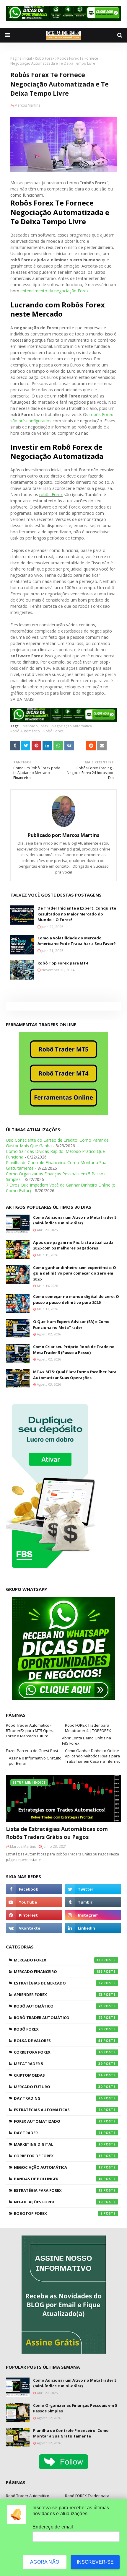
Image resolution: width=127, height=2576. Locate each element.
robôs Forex (51, 494)
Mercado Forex (35, 726)
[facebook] (34, 1889)
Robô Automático (25, 731)
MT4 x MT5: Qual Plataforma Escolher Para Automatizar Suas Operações (75, 1375)
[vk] (34, 1928)
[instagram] (93, 1915)
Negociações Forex (58, 2202)
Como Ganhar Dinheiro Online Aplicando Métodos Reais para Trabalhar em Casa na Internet (92, 1756)
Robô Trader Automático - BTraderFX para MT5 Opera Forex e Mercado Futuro (30, 1731)
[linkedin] (93, 1928)
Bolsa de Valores (58, 2041)
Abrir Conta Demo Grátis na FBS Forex (87, 1741)
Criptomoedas (58, 2075)
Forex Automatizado (58, 2121)
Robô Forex (45, 58)
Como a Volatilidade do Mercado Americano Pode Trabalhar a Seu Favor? (77, 941)
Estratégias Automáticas (58, 2110)
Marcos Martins (27, 105)
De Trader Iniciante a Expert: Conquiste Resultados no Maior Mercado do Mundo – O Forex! (77, 914)
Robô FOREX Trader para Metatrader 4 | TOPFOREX (88, 1728)
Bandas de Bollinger (58, 2179)
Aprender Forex (58, 1995)
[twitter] (93, 1889)
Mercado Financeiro (58, 1971)
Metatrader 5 (58, 2064)
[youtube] (34, 1902)
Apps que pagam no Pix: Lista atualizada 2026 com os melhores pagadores (73, 1245)
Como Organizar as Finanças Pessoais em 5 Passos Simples (75, 2408)
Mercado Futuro (58, 2087)
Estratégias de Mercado (58, 1983)
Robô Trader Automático (58, 2018)
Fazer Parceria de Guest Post (32, 1751)
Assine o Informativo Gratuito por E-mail (35, 1761)
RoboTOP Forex (58, 2213)
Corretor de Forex (58, 2156)
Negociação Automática (72, 726)
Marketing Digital (58, 2144)
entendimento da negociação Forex (54, 291)
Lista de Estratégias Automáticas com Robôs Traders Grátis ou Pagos (57, 1833)
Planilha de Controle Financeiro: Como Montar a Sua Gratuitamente (71, 2433)
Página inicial (21, 58)
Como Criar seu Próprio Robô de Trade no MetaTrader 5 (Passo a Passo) (74, 1350)
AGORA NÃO (45, 2562)
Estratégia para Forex (58, 2190)
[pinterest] (34, 1915)
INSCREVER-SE (95, 2562)
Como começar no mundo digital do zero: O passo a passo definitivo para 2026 (76, 1299)
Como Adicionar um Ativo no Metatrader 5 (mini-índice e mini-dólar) (75, 1220)
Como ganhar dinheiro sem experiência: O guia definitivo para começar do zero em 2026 (75, 1273)
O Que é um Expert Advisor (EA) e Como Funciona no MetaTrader (71, 1324)
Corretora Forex (58, 2052)
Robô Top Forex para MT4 (63, 963)
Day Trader (58, 2133)
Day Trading (58, 2098)
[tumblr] (93, 1902)
